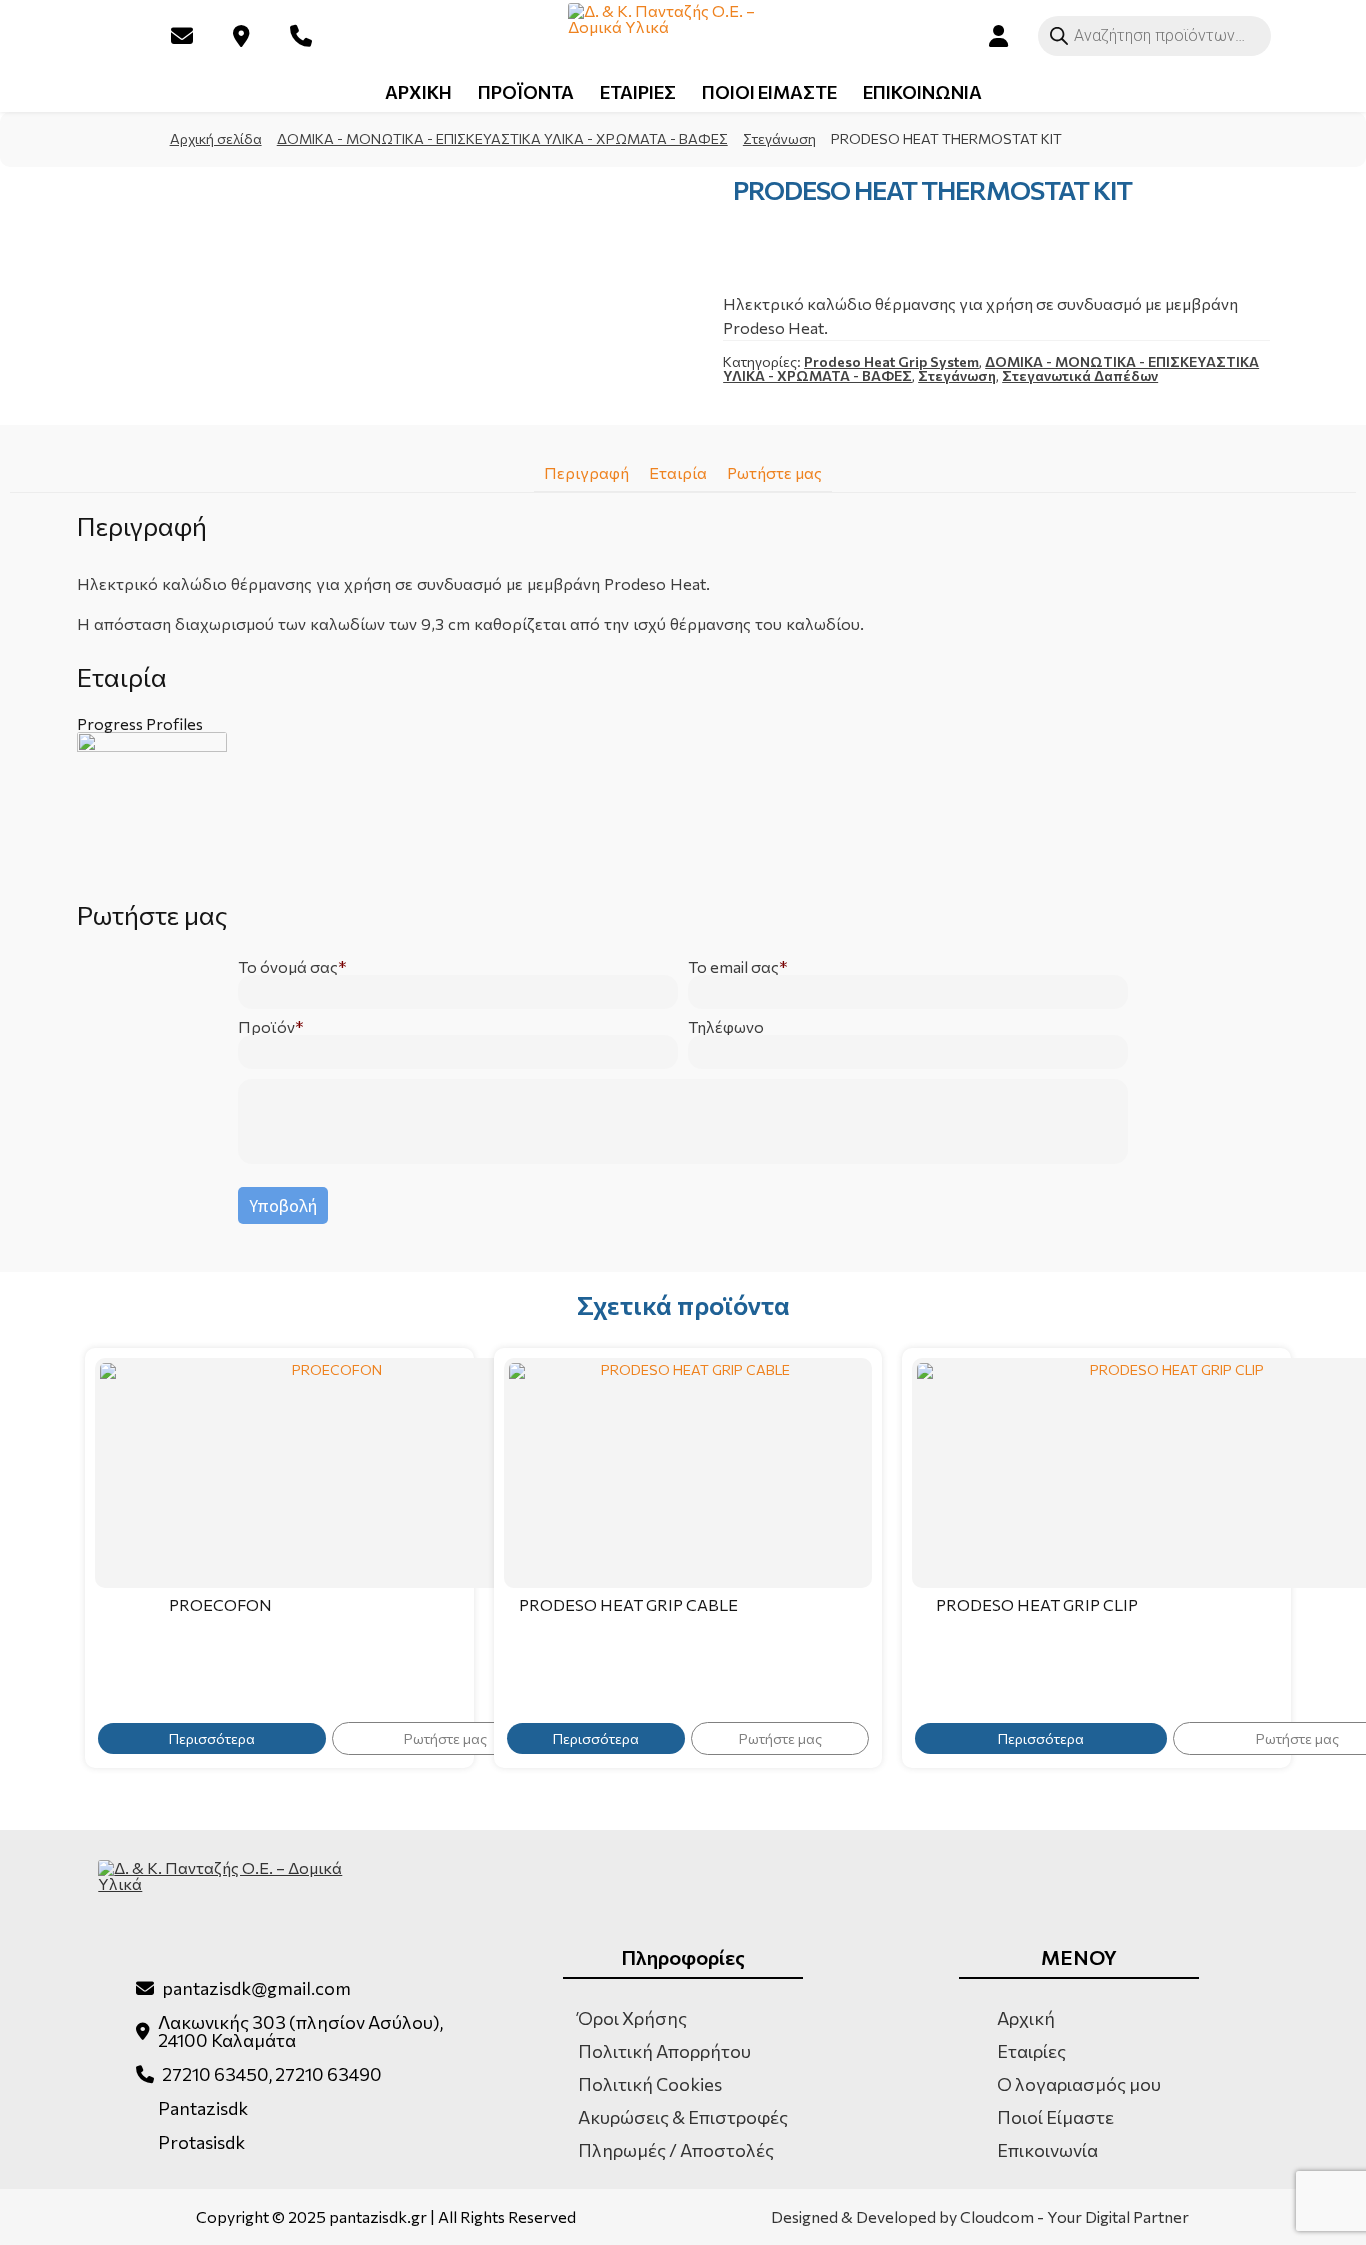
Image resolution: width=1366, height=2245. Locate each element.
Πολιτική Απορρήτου (664, 2051)
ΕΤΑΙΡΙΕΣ (638, 92)
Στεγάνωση (779, 138)
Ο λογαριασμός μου (1079, 2084)
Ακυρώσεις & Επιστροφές (683, 2117)
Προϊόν (266, 1027)
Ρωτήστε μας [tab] (774, 472)
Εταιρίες (1031, 2051)
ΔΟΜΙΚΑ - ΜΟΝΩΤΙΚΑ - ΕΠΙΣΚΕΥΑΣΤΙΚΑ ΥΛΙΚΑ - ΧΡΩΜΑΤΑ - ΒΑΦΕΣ (502, 138)
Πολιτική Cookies (650, 2084)
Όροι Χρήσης (632, 2018)
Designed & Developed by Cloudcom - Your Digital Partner (980, 2217)
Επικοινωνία (1047, 2150)
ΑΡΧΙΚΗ (418, 92)
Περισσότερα (212, 1738)
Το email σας (733, 967)
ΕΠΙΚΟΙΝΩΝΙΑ (922, 92)
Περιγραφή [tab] (586, 472)
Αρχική (1026, 2018)
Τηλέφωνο (726, 1027)
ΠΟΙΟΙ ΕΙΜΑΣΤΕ (769, 92)
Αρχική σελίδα (216, 138)
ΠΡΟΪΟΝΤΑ (526, 92)
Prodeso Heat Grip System (891, 361)
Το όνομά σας (288, 967)
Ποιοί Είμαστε (1055, 2117)
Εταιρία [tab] (678, 472)
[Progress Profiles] (682, 807)
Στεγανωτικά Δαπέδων (1080, 375)
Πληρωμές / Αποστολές (676, 2150)
